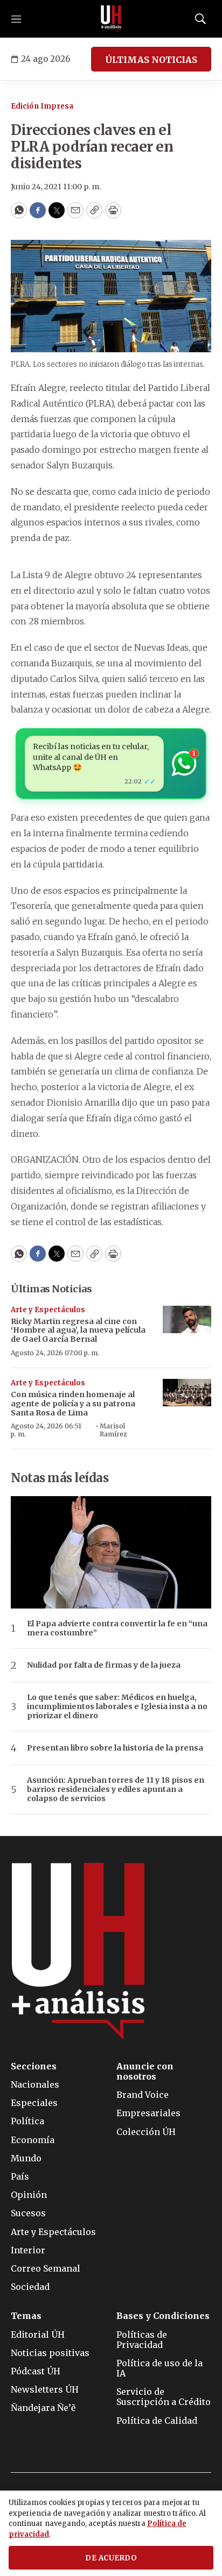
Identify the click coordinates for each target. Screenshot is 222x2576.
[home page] (111, 19)
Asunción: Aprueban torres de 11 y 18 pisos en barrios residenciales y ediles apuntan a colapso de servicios (116, 1789)
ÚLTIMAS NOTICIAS (151, 60)
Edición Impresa (42, 106)
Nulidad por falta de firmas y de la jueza (104, 1665)
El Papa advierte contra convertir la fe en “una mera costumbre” (117, 1628)
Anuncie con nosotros (145, 2072)
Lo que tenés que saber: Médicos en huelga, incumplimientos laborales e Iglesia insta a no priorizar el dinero (117, 1706)
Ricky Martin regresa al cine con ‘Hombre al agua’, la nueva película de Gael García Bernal (78, 1330)
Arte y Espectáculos (48, 1310)
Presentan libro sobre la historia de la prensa (115, 1748)
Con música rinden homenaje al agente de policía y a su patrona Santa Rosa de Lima (73, 1404)
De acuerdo (111, 2558)
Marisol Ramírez (113, 1430)
